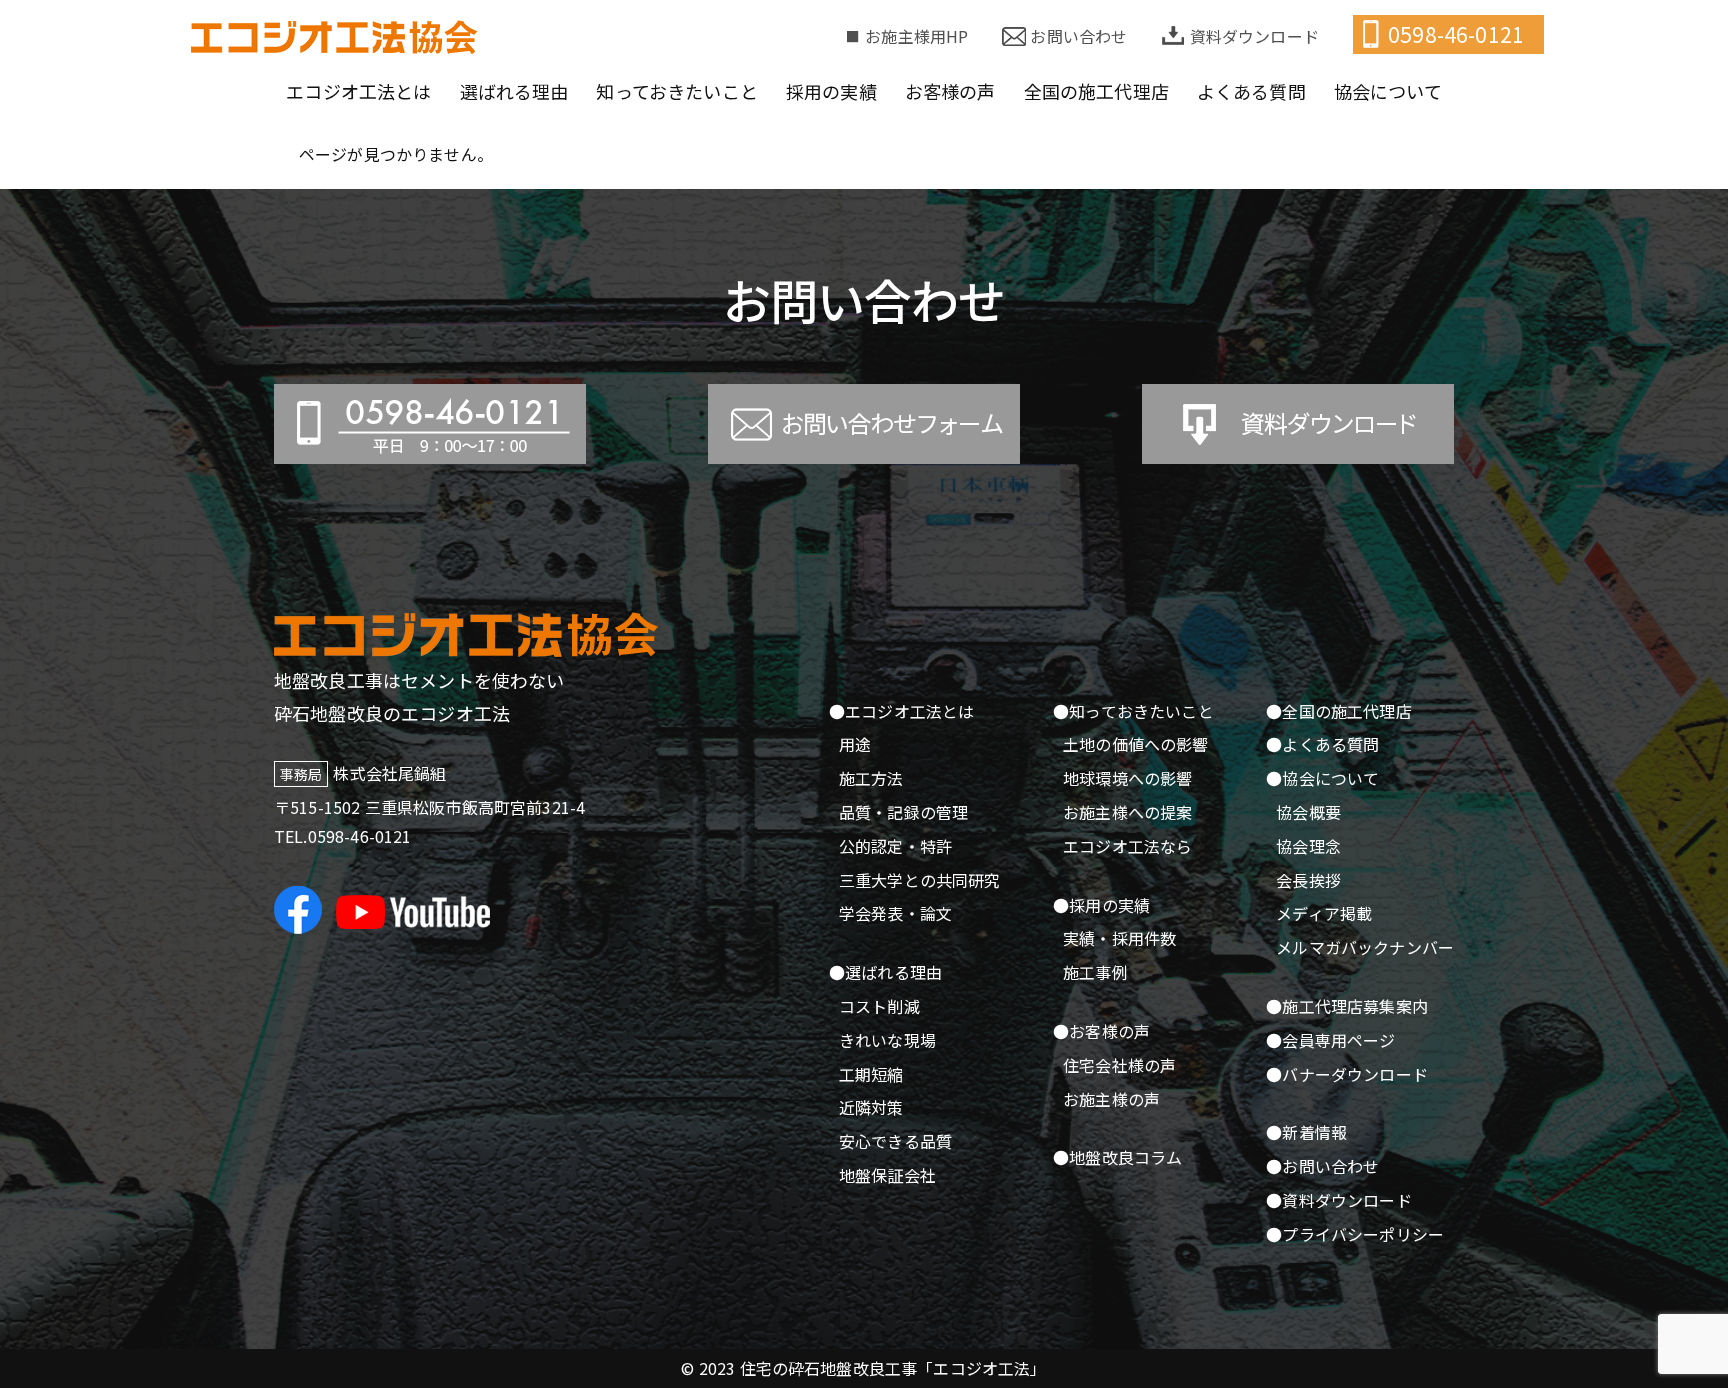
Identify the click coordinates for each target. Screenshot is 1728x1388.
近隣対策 (871, 1107)
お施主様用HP (916, 36)
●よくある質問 (1322, 744)
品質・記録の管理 (903, 812)
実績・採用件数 (1119, 938)
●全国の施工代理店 (1338, 711)
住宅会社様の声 (1119, 1065)
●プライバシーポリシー (1355, 1234)
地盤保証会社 (887, 1175)
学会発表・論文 (895, 913)
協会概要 (1308, 812)
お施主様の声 (1111, 1099)
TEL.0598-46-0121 (343, 836)
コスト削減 (879, 1006)
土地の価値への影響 (1135, 744)
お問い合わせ (1078, 36)
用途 (855, 744)
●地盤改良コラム (1117, 1157)
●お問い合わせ (1322, 1166)
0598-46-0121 (1456, 34)
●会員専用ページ (1330, 1040)
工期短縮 (871, 1074)
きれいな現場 (887, 1040)
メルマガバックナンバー (1365, 947)
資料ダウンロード (1254, 36)
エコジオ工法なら (1127, 846)
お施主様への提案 (1127, 812)
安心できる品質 (895, 1141)
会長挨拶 (1308, 880)
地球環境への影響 (1127, 778)
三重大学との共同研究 (920, 880)
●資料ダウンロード (1338, 1200)
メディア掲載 (1324, 913)
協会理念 (1308, 846)
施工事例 (1095, 972)
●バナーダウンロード (1347, 1074)
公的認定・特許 (895, 846)
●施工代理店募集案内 (1347, 1006)
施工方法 (871, 778)
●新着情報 (1306, 1132)
